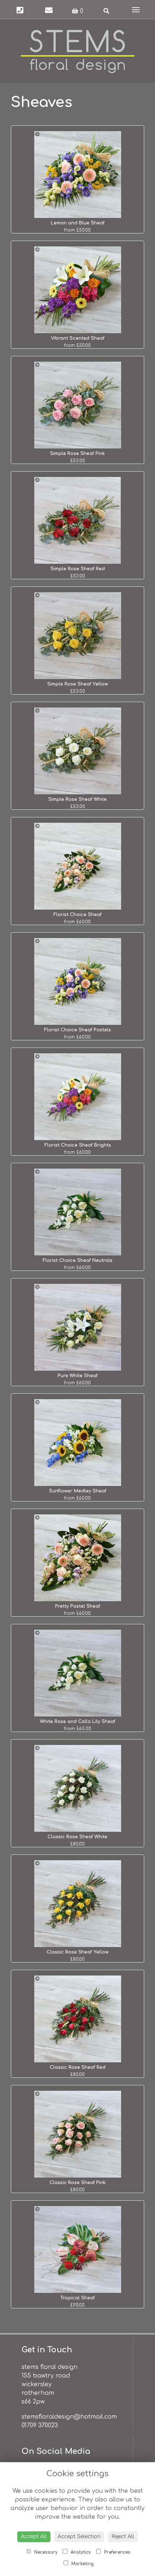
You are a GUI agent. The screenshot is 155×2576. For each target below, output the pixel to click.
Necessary (45, 2552)
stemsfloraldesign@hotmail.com (69, 2417)
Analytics (80, 2552)
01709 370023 (40, 2425)
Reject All (123, 2537)
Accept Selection (79, 2537)
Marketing (82, 2564)
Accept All (34, 2537)
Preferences (117, 2552)
